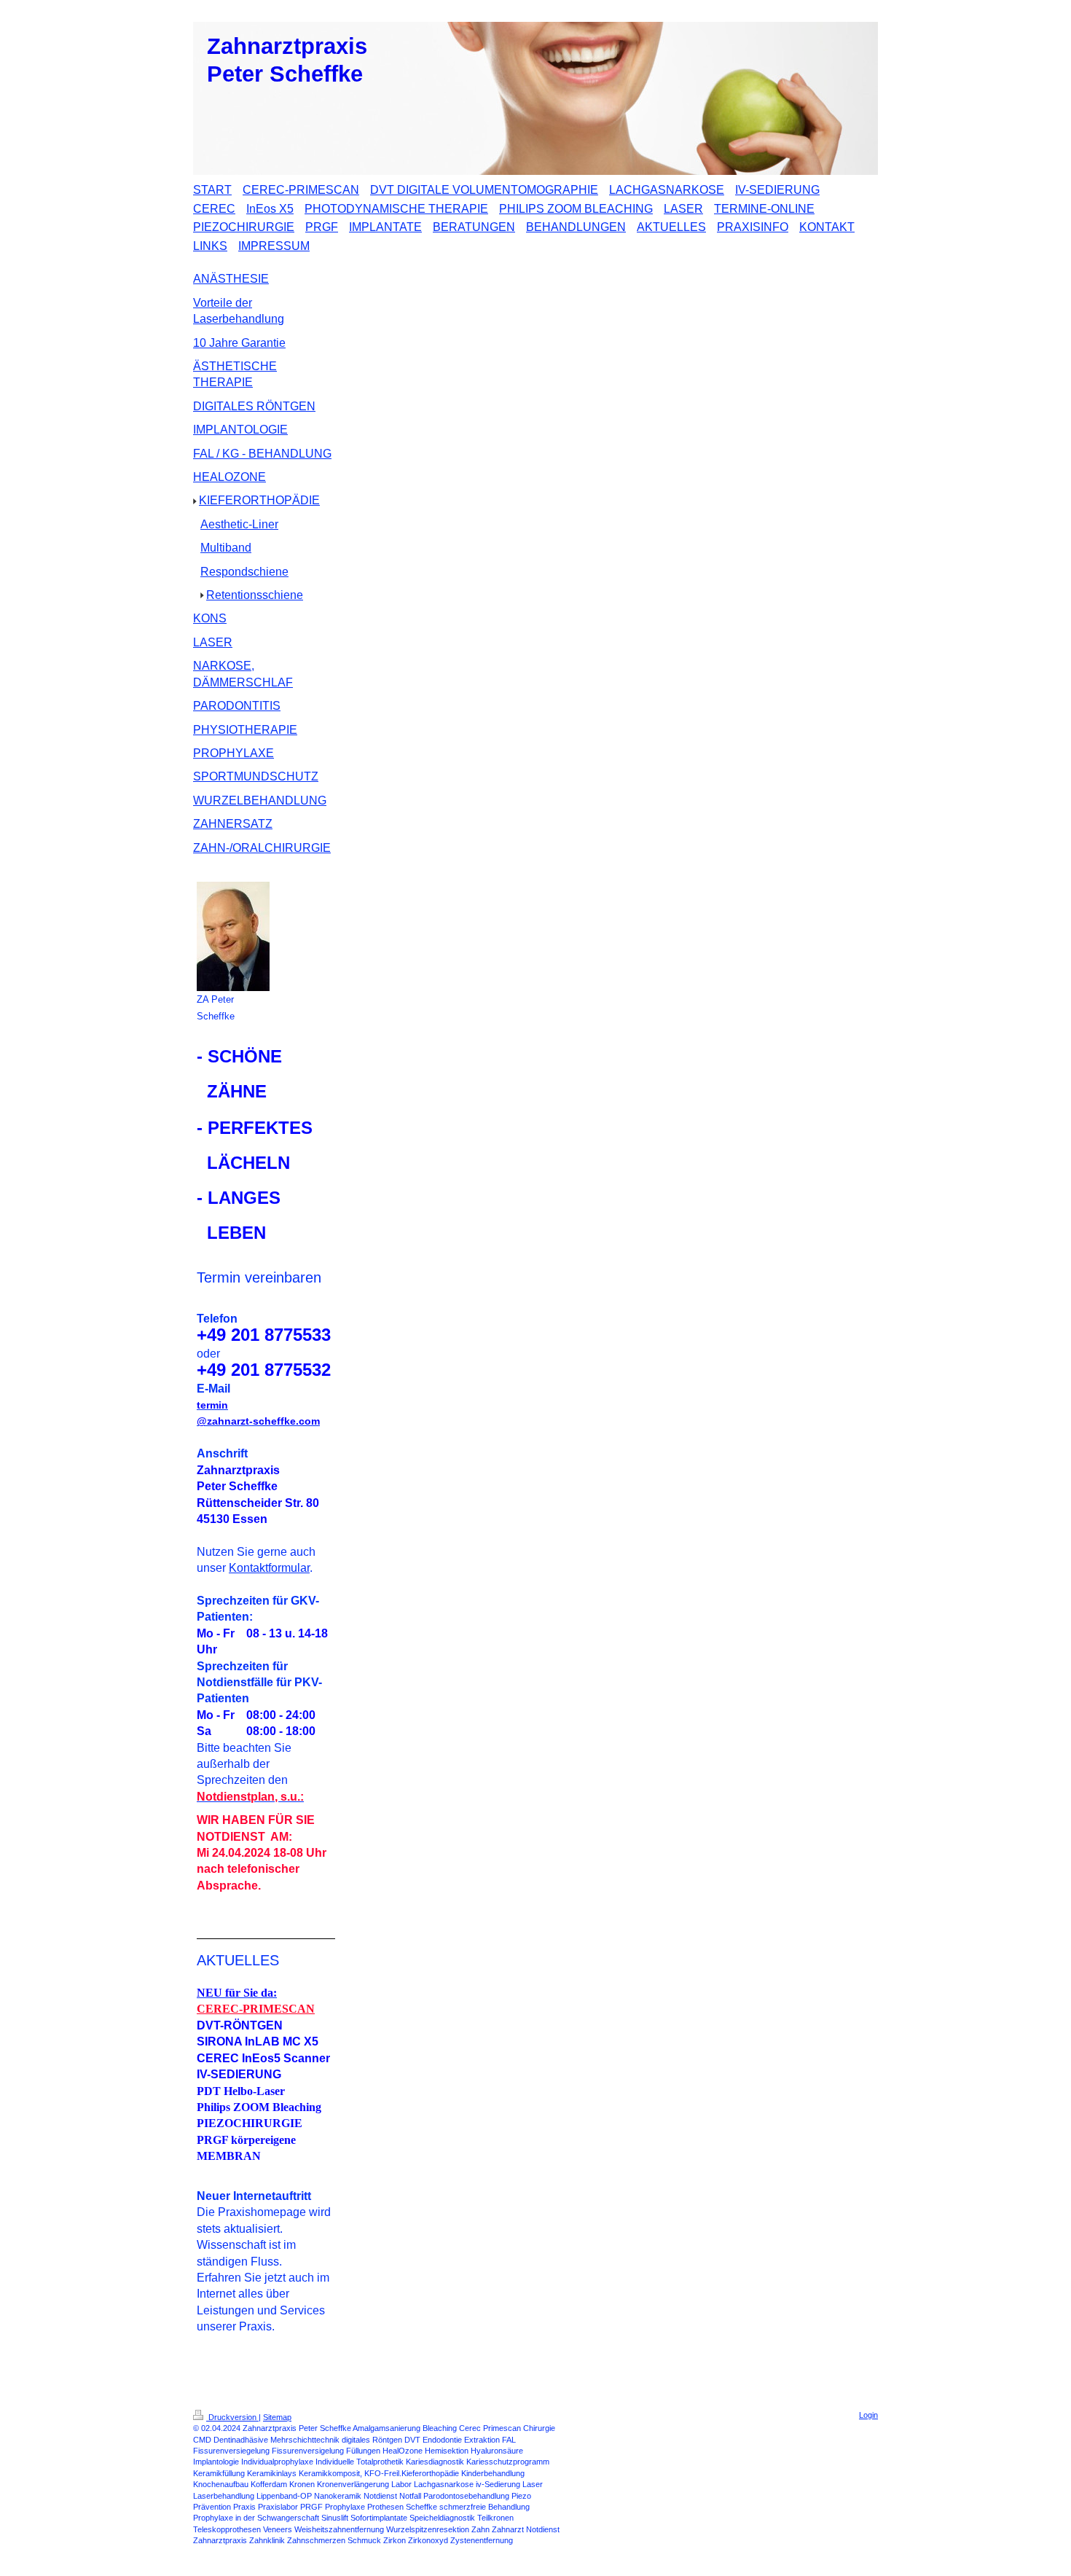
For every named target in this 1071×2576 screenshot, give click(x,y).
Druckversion (232, 2417)
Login (868, 2415)
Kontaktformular (269, 1568)
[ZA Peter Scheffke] (233, 936)
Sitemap (277, 2417)
